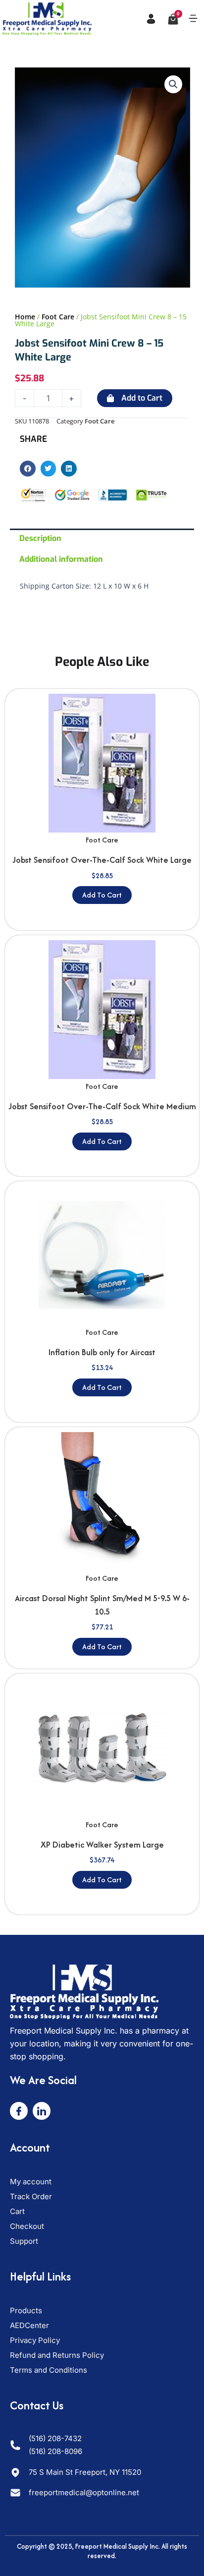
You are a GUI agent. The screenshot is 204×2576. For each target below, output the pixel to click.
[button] (193, 19)
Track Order (31, 2196)
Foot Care (58, 317)
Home (25, 317)
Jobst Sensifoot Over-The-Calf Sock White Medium (102, 1106)
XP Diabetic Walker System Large (102, 1845)
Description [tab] (40, 538)
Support (24, 2241)
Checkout (27, 2226)
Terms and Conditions (49, 2370)
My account (31, 2182)
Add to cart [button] (102, 895)
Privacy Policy (35, 2340)
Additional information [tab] (61, 559)
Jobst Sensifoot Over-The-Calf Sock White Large (102, 860)
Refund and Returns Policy (57, 2355)
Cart (17, 2211)
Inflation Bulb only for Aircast (102, 1352)
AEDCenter (29, 2325)
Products (26, 2310)
